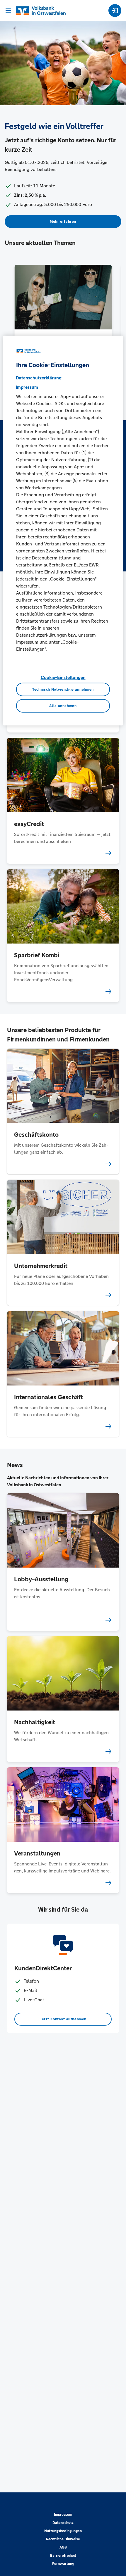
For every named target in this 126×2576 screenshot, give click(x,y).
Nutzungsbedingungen (63, 2531)
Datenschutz (63, 2523)
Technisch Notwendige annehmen (63, 690)
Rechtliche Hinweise (63, 2539)
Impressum (63, 2515)
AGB (63, 2547)
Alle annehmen (63, 706)
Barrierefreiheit (63, 2556)
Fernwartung (63, 2564)
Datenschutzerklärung (39, 378)
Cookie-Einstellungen (63, 677)
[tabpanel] (63, 328)
